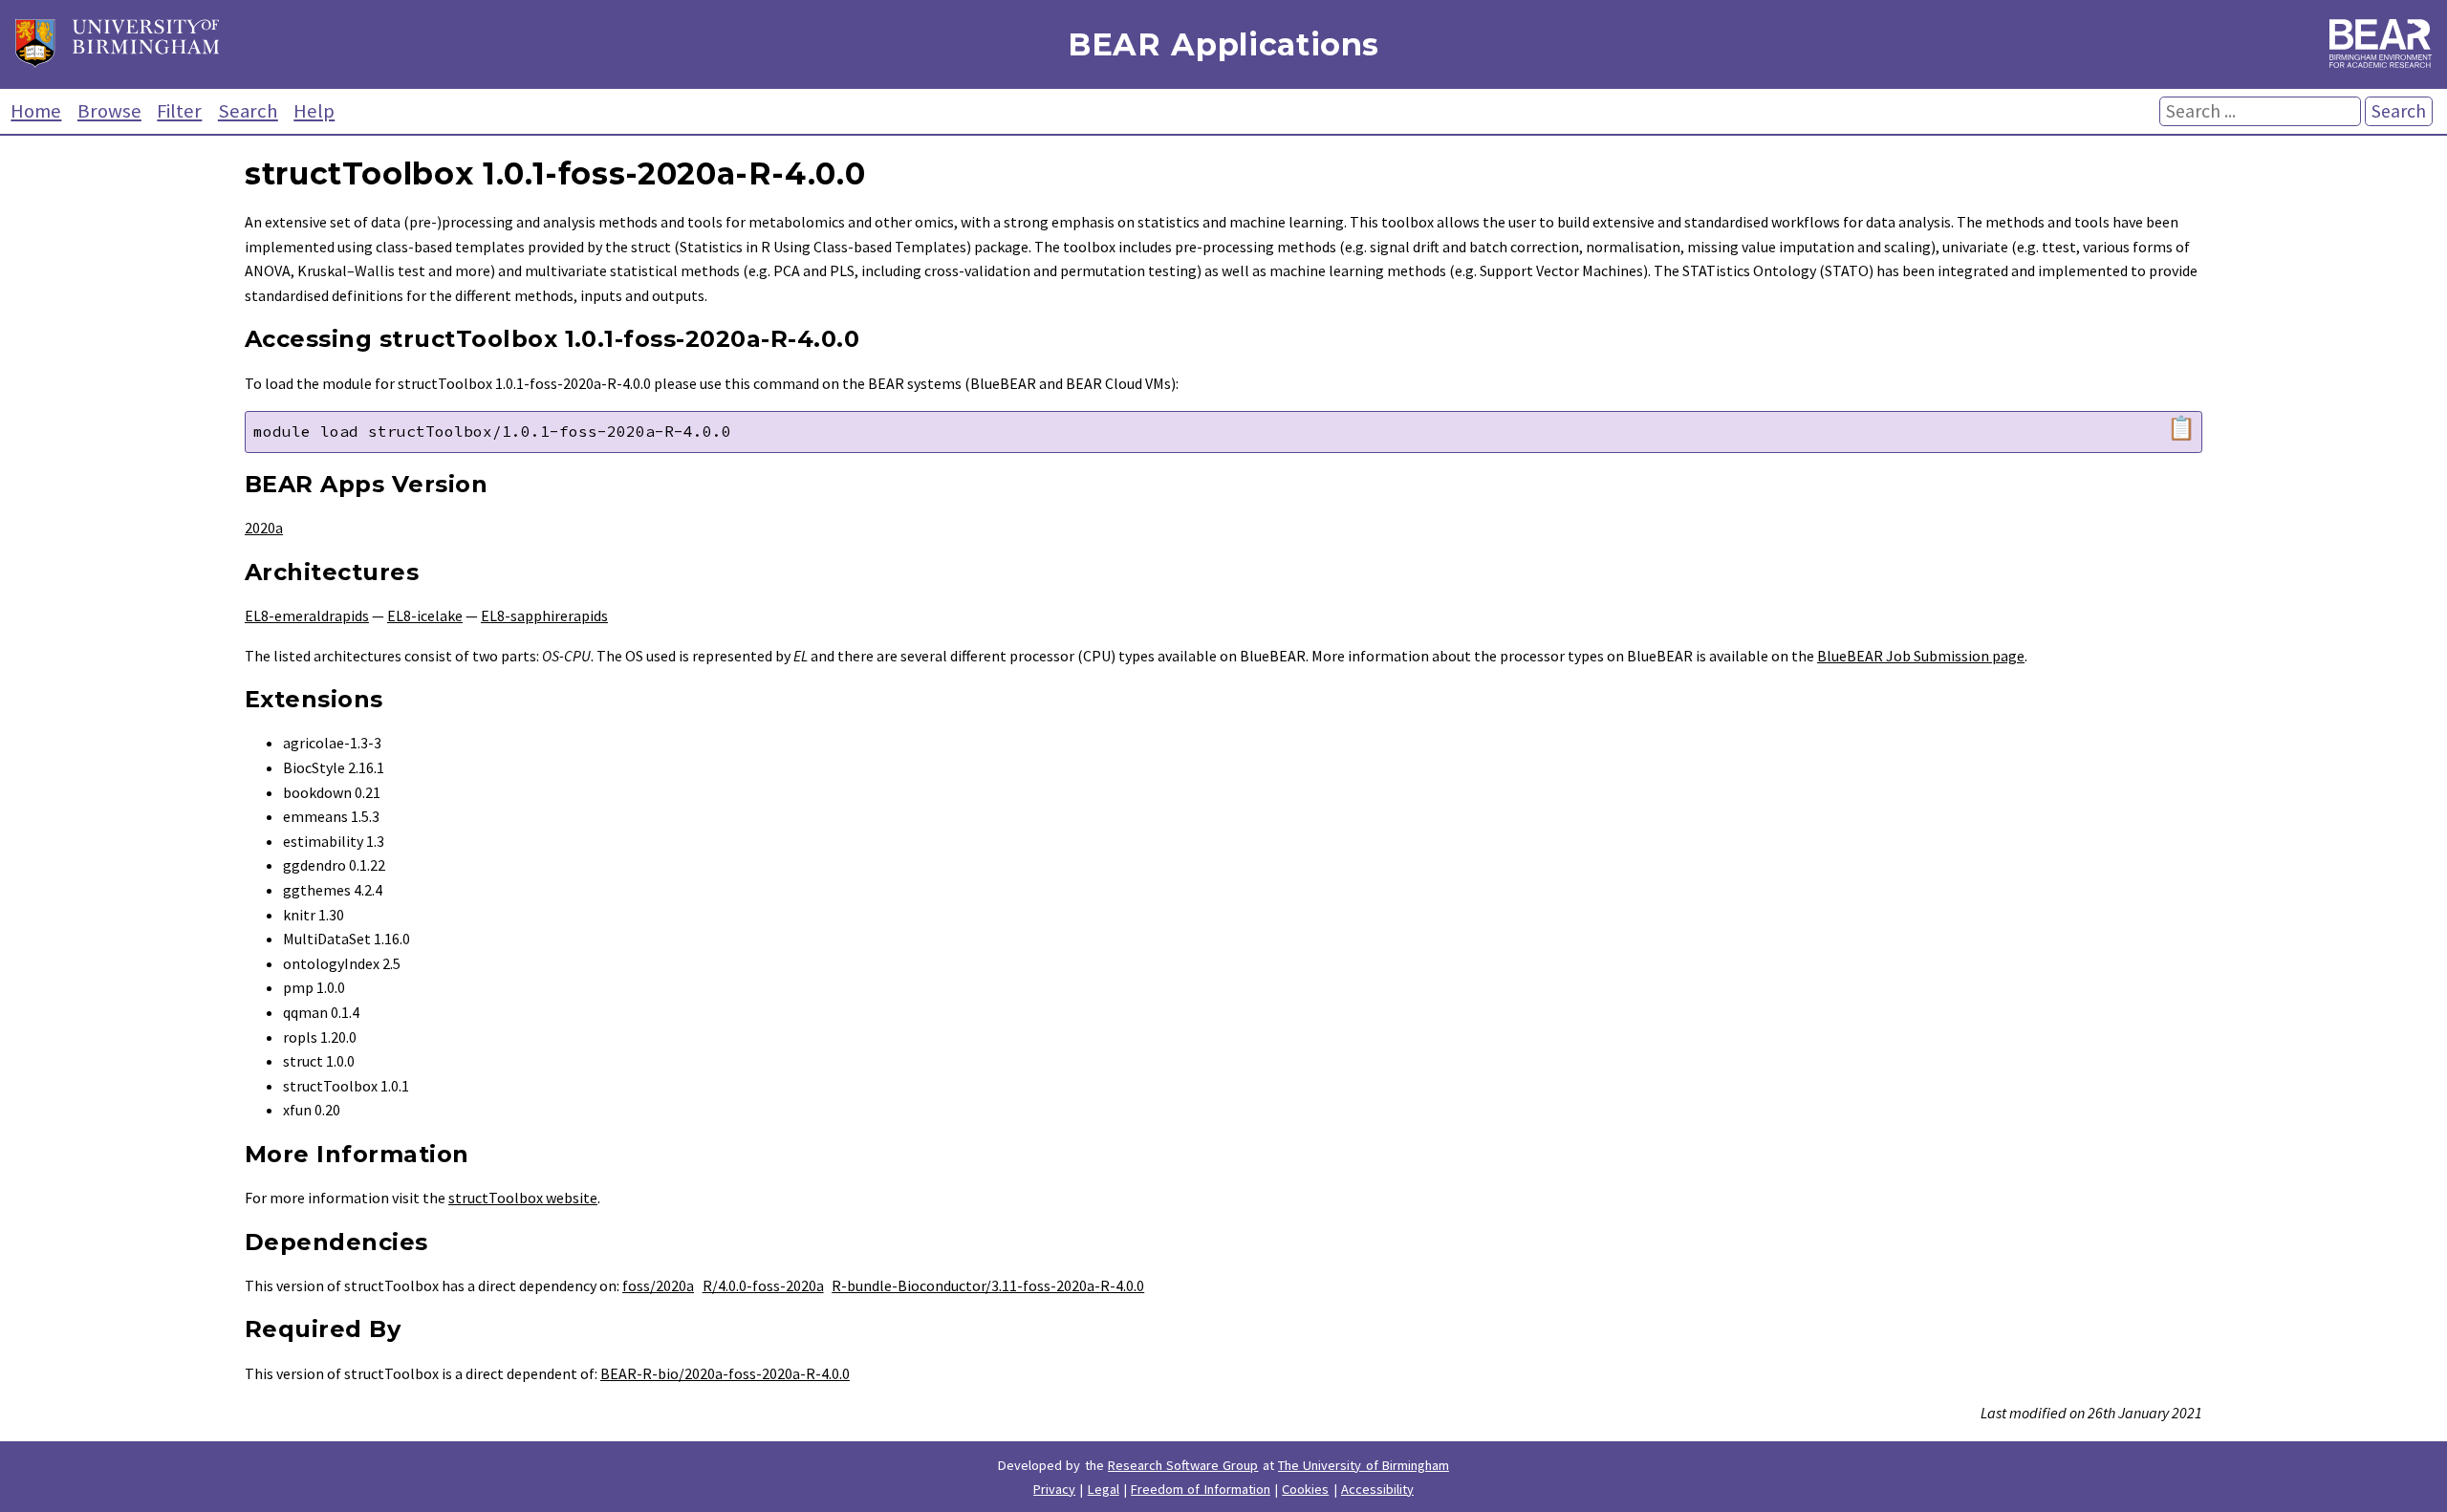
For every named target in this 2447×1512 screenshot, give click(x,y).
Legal (1104, 1489)
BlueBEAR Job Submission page (1921, 656)
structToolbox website (523, 1198)
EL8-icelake (425, 616)
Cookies (1305, 1489)
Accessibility (1377, 1489)
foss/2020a (658, 1285)
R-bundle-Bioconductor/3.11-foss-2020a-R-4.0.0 (988, 1285)
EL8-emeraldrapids (307, 616)
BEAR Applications (1223, 44)
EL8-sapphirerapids (544, 616)
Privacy (1054, 1489)
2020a (264, 528)
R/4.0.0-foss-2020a (763, 1285)
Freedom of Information (1201, 1489)
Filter (179, 111)
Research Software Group (1183, 1465)
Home (36, 111)
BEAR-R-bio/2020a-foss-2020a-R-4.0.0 (725, 1373)
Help (314, 111)
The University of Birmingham (1364, 1465)
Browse (109, 111)
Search (248, 111)
